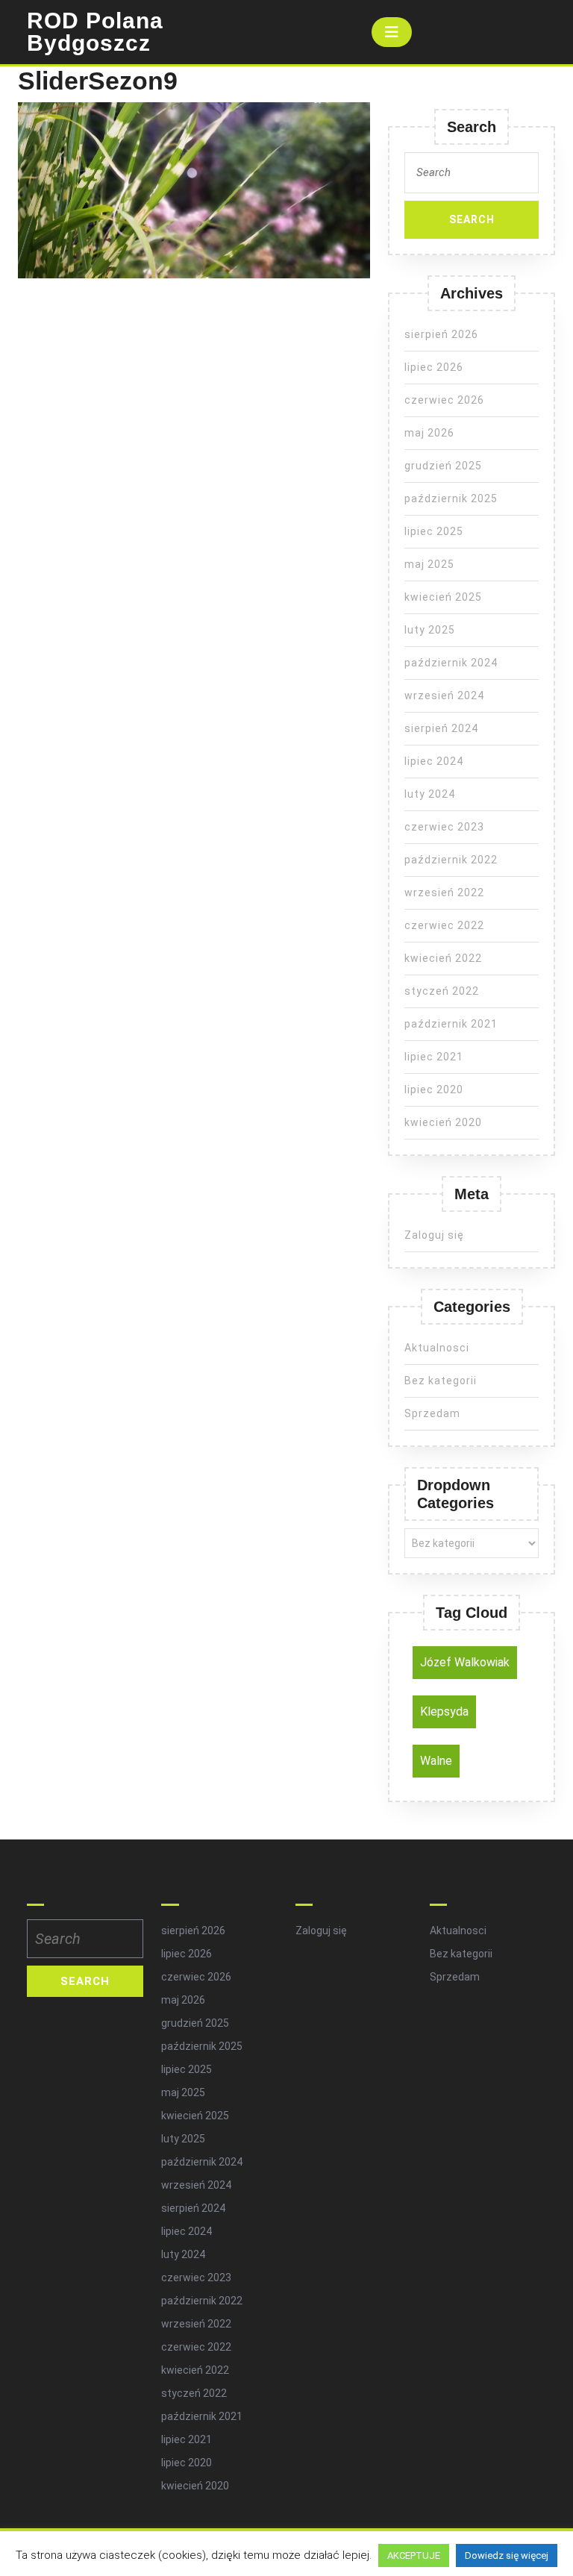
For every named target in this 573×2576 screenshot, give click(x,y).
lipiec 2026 (434, 367)
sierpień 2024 (441, 728)
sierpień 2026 (441, 334)
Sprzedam (432, 1413)
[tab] (392, 32)
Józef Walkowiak (465, 1662)
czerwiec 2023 (444, 827)
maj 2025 (429, 564)
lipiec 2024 (434, 761)
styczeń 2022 (442, 991)
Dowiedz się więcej (507, 2555)
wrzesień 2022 (444, 892)
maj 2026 (429, 433)
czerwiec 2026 (444, 400)
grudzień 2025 (443, 466)
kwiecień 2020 (443, 1122)
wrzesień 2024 (444, 695)
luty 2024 (430, 794)
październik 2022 (451, 860)
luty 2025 (430, 630)
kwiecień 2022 (443, 958)
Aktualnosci (437, 1348)
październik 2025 (451, 498)
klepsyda (444, 1711)
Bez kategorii (441, 1381)
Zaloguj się (434, 1235)
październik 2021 (451, 1024)
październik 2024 (451, 663)
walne (436, 1761)
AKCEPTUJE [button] (414, 2555)
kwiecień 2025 (443, 597)
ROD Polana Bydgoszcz (95, 32)
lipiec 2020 (434, 1090)
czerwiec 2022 (444, 925)
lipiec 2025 (434, 531)
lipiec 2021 (434, 1057)
